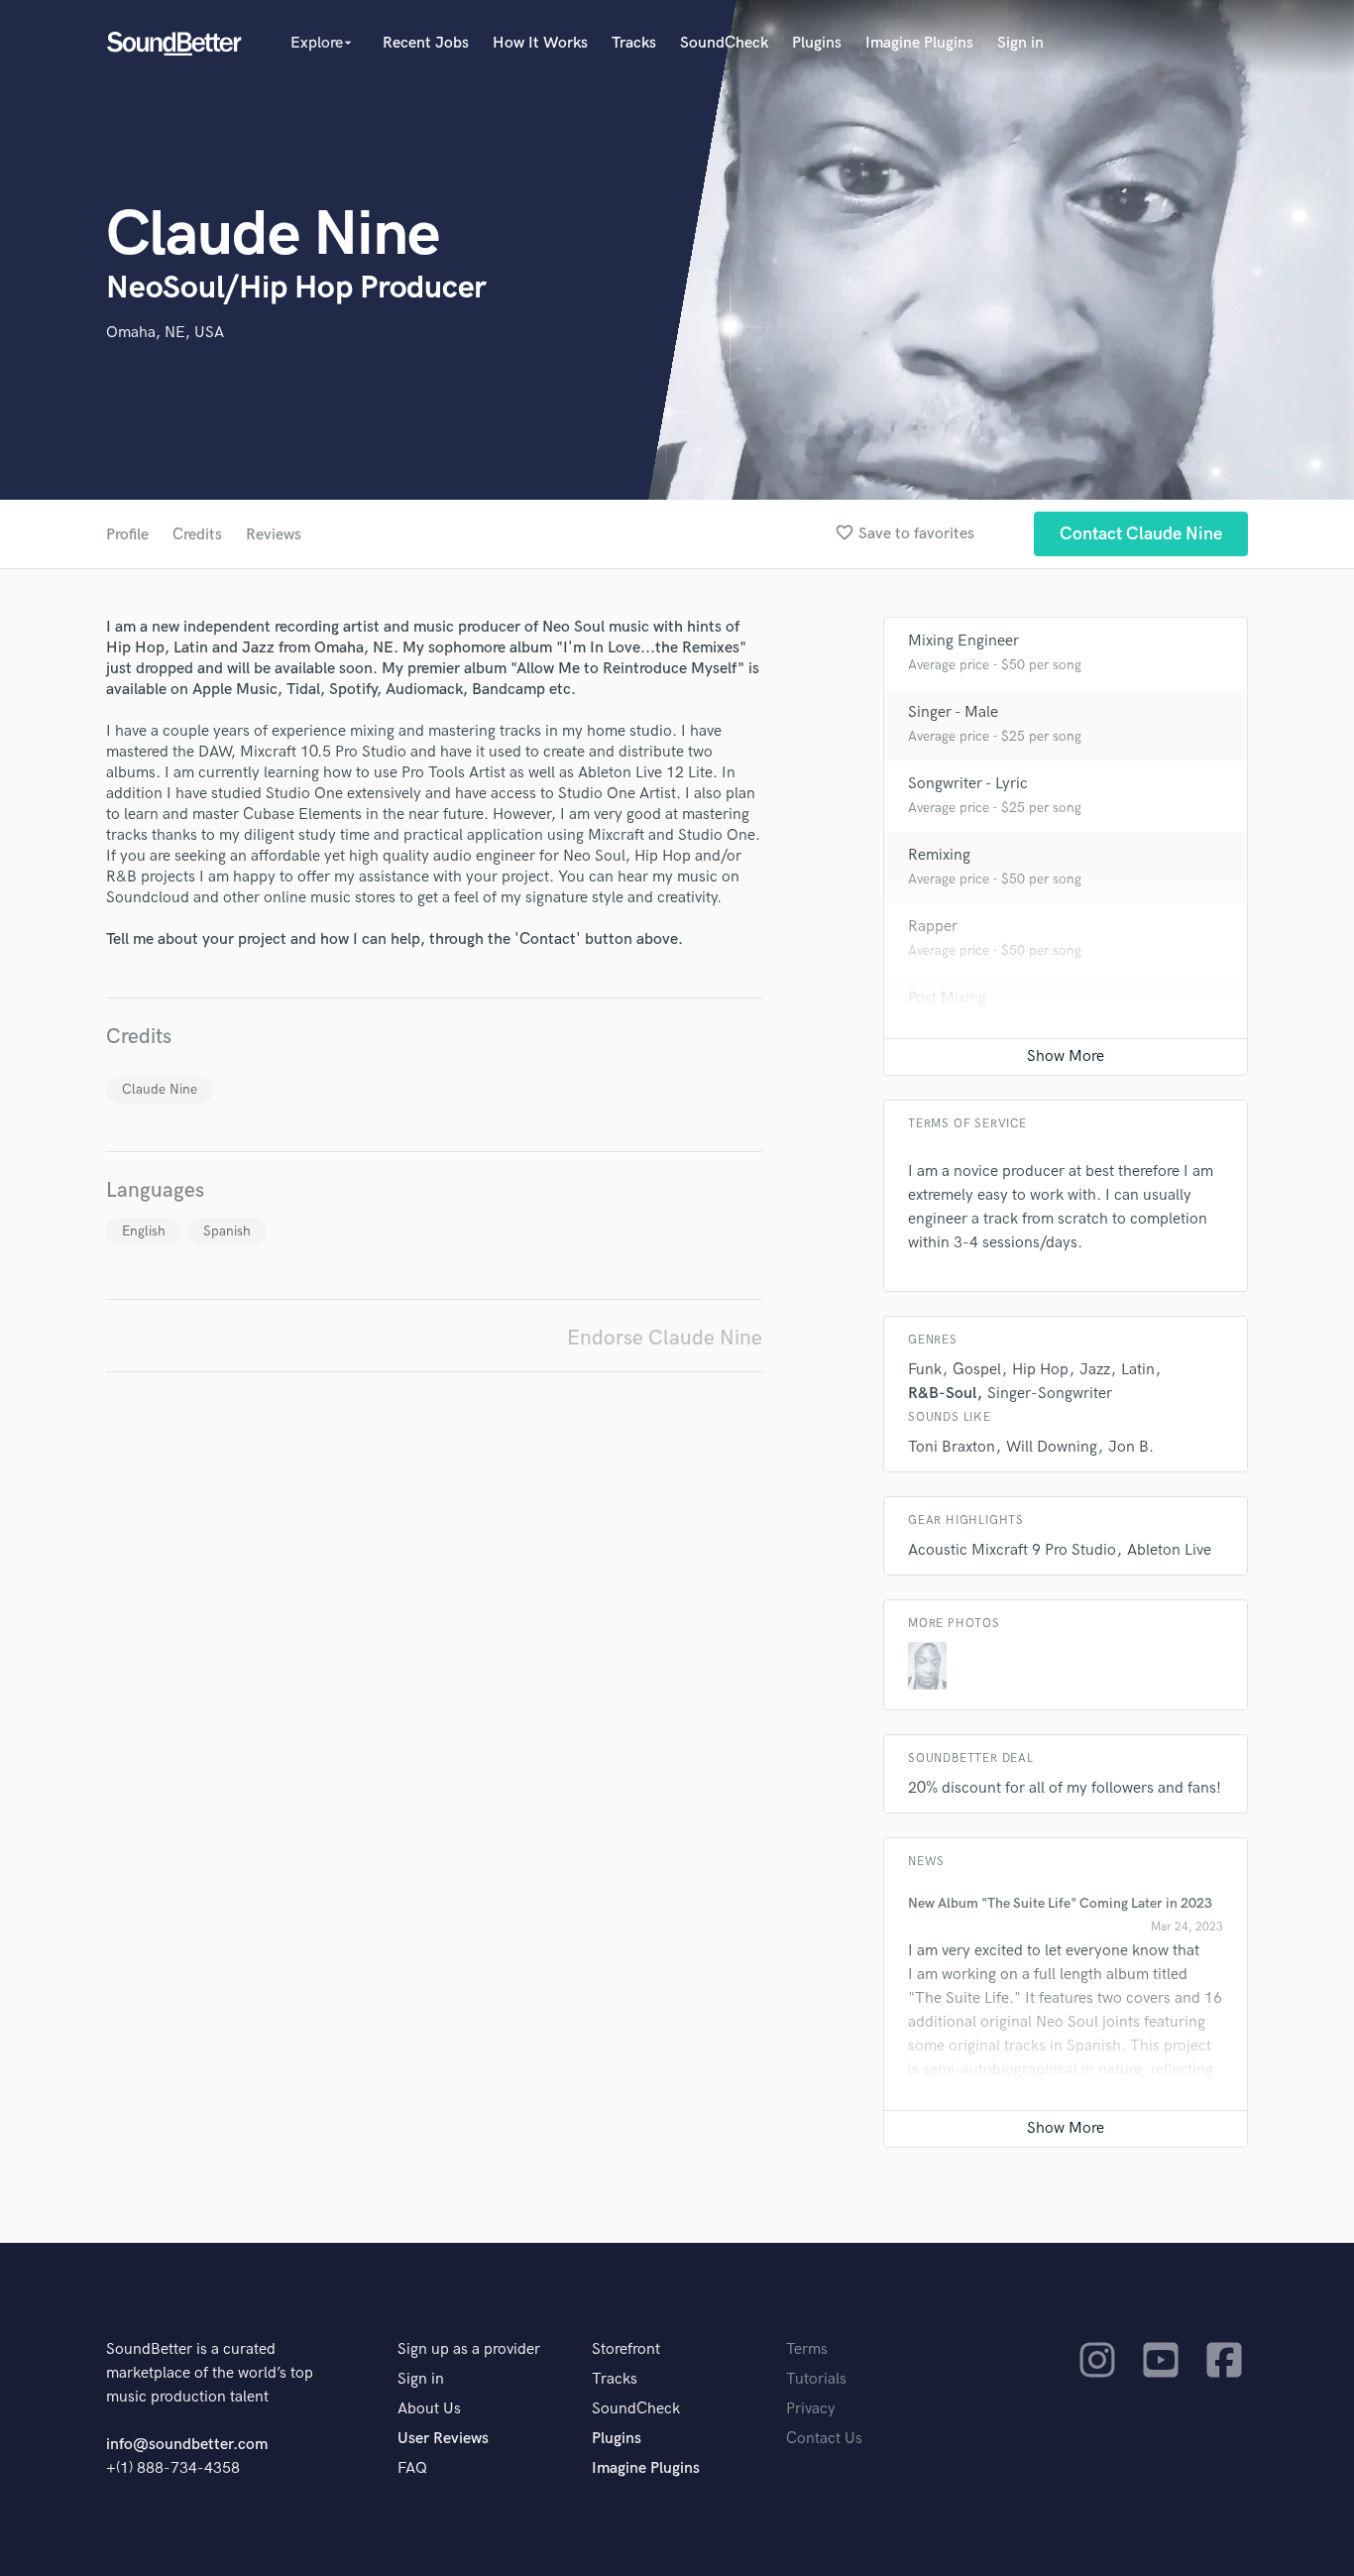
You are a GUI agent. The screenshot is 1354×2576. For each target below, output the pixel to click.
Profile (127, 535)
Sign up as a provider (469, 2349)
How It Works (540, 43)
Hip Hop (1040, 1370)
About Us (429, 2409)
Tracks (634, 43)
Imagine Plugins (919, 43)
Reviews (274, 535)
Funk (925, 1370)
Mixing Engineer (963, 641)
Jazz (1095, 1370)
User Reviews (443, 2439)
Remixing (939, 855)
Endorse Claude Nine (665, 1338)
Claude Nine (160, 1089)
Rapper (933, 927)
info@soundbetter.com (187, 2445)
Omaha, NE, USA (165, 333)
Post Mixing (947, 998)
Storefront (626, 2349)
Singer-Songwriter (1050, 1394)
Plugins (817, 43)
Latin (1138, 1370)
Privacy (811, 2409)
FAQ (412, 2468)
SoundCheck (724, 43)
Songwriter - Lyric (968, 784)
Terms (807, 2349)
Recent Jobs (426, 43)
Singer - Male (953, 712)
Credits (197, 535)
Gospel (977, 1370)
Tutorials (816, 2379)
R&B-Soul (942, 1394)
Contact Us (824, 2439)
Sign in (1020, 43)
